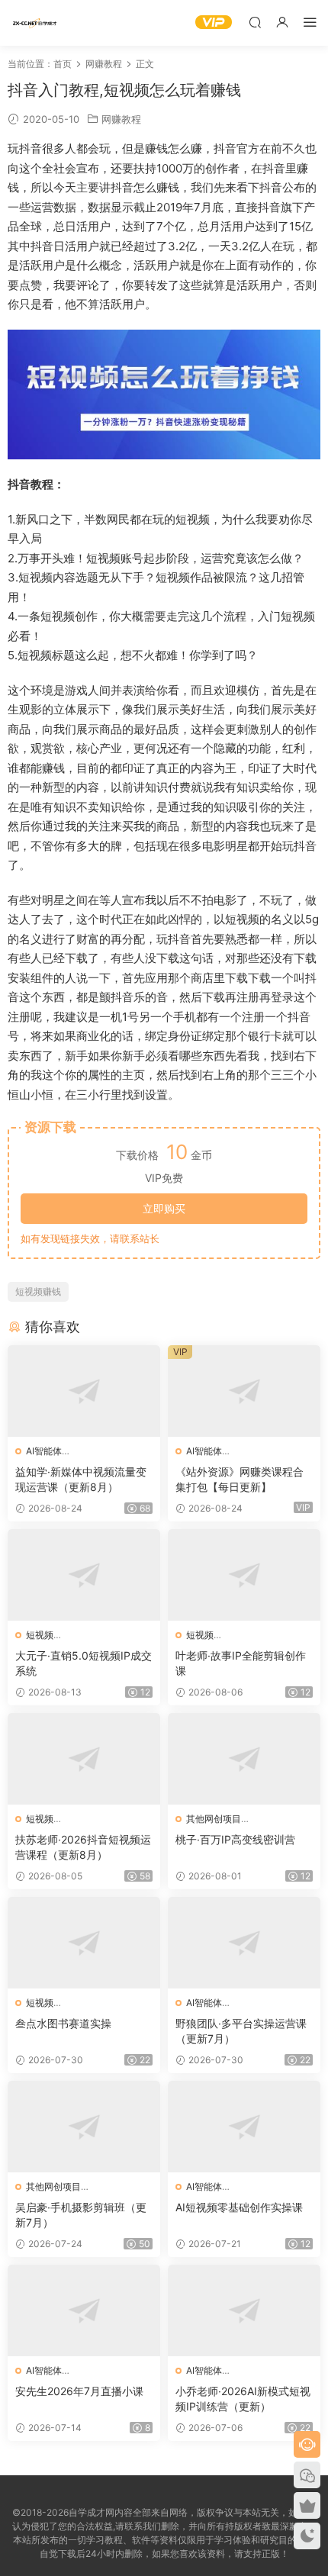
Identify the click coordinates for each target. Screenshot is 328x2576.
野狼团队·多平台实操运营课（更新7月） (241, 2031)
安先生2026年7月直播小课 (79, 2391)
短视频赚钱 (38, 1291)
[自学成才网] (34, 23)
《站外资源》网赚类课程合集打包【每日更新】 (240, 1479)
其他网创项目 (214, 1819)
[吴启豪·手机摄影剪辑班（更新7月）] (84, 2127)
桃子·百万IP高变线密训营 (235, 1839)
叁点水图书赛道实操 (63, 2023)
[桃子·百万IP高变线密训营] (244, 1759)
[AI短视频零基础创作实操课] (244, 2127)
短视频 (40, 1635)
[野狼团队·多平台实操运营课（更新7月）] (244, 1943)
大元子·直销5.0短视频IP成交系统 (84, 1663)
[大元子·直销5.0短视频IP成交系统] (84, 1575)
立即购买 (164, 1208)
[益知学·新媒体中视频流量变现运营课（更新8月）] (84, 1391)
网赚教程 (121, 119)
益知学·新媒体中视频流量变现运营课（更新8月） (81, 1479)
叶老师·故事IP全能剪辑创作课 (241, 1663)
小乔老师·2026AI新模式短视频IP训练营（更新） (243, 2399)
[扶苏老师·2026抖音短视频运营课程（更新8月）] (84, 1759)
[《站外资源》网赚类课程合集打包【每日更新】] (244, 1391)
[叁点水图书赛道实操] (84, 1943)
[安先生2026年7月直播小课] (84, 2310)
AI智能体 (44, 1451)
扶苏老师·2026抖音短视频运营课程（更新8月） (83, 1847)
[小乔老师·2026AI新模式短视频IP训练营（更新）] (244, 2310)
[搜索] (255, 22)
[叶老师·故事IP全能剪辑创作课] (244, 1575)
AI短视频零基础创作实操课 (239, 2207)
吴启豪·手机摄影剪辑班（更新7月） (81, 2215)
